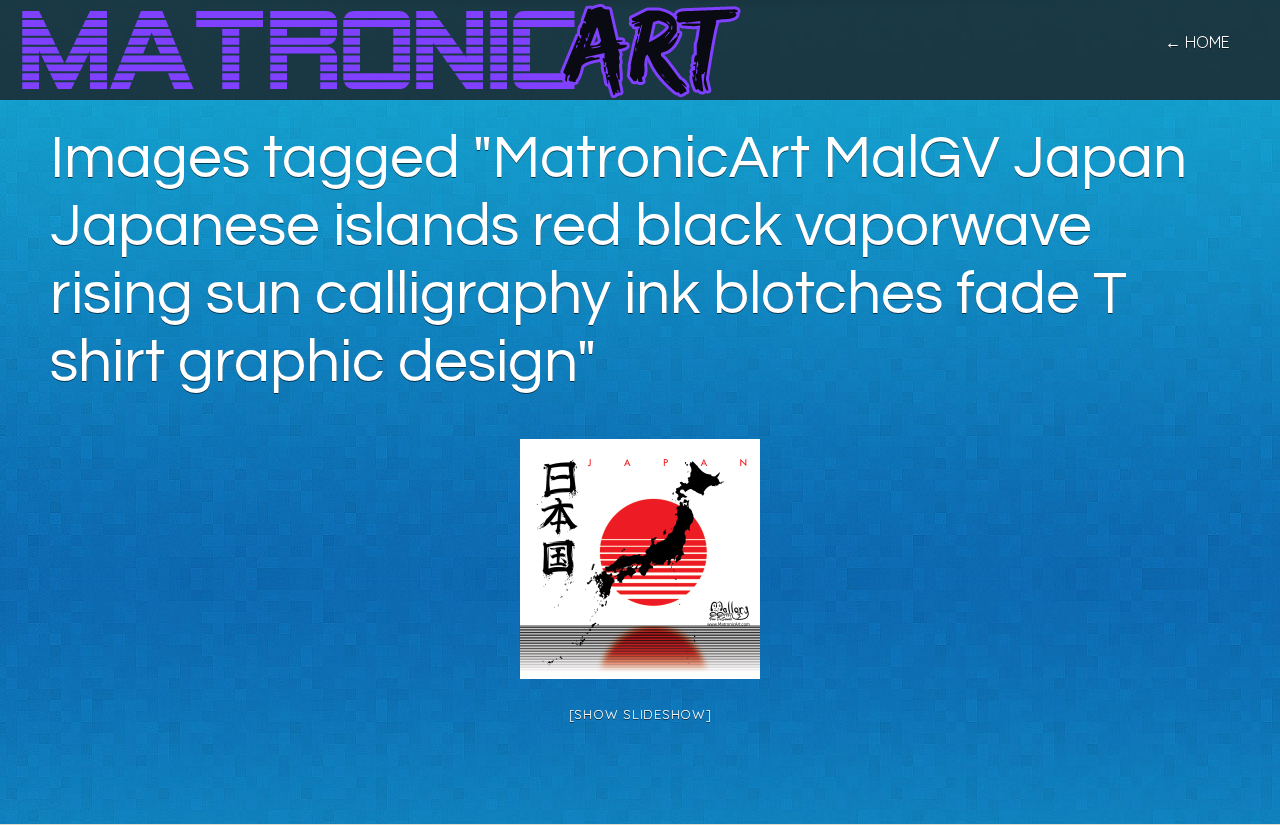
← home (1197, 42)
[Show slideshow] (640, 714)
